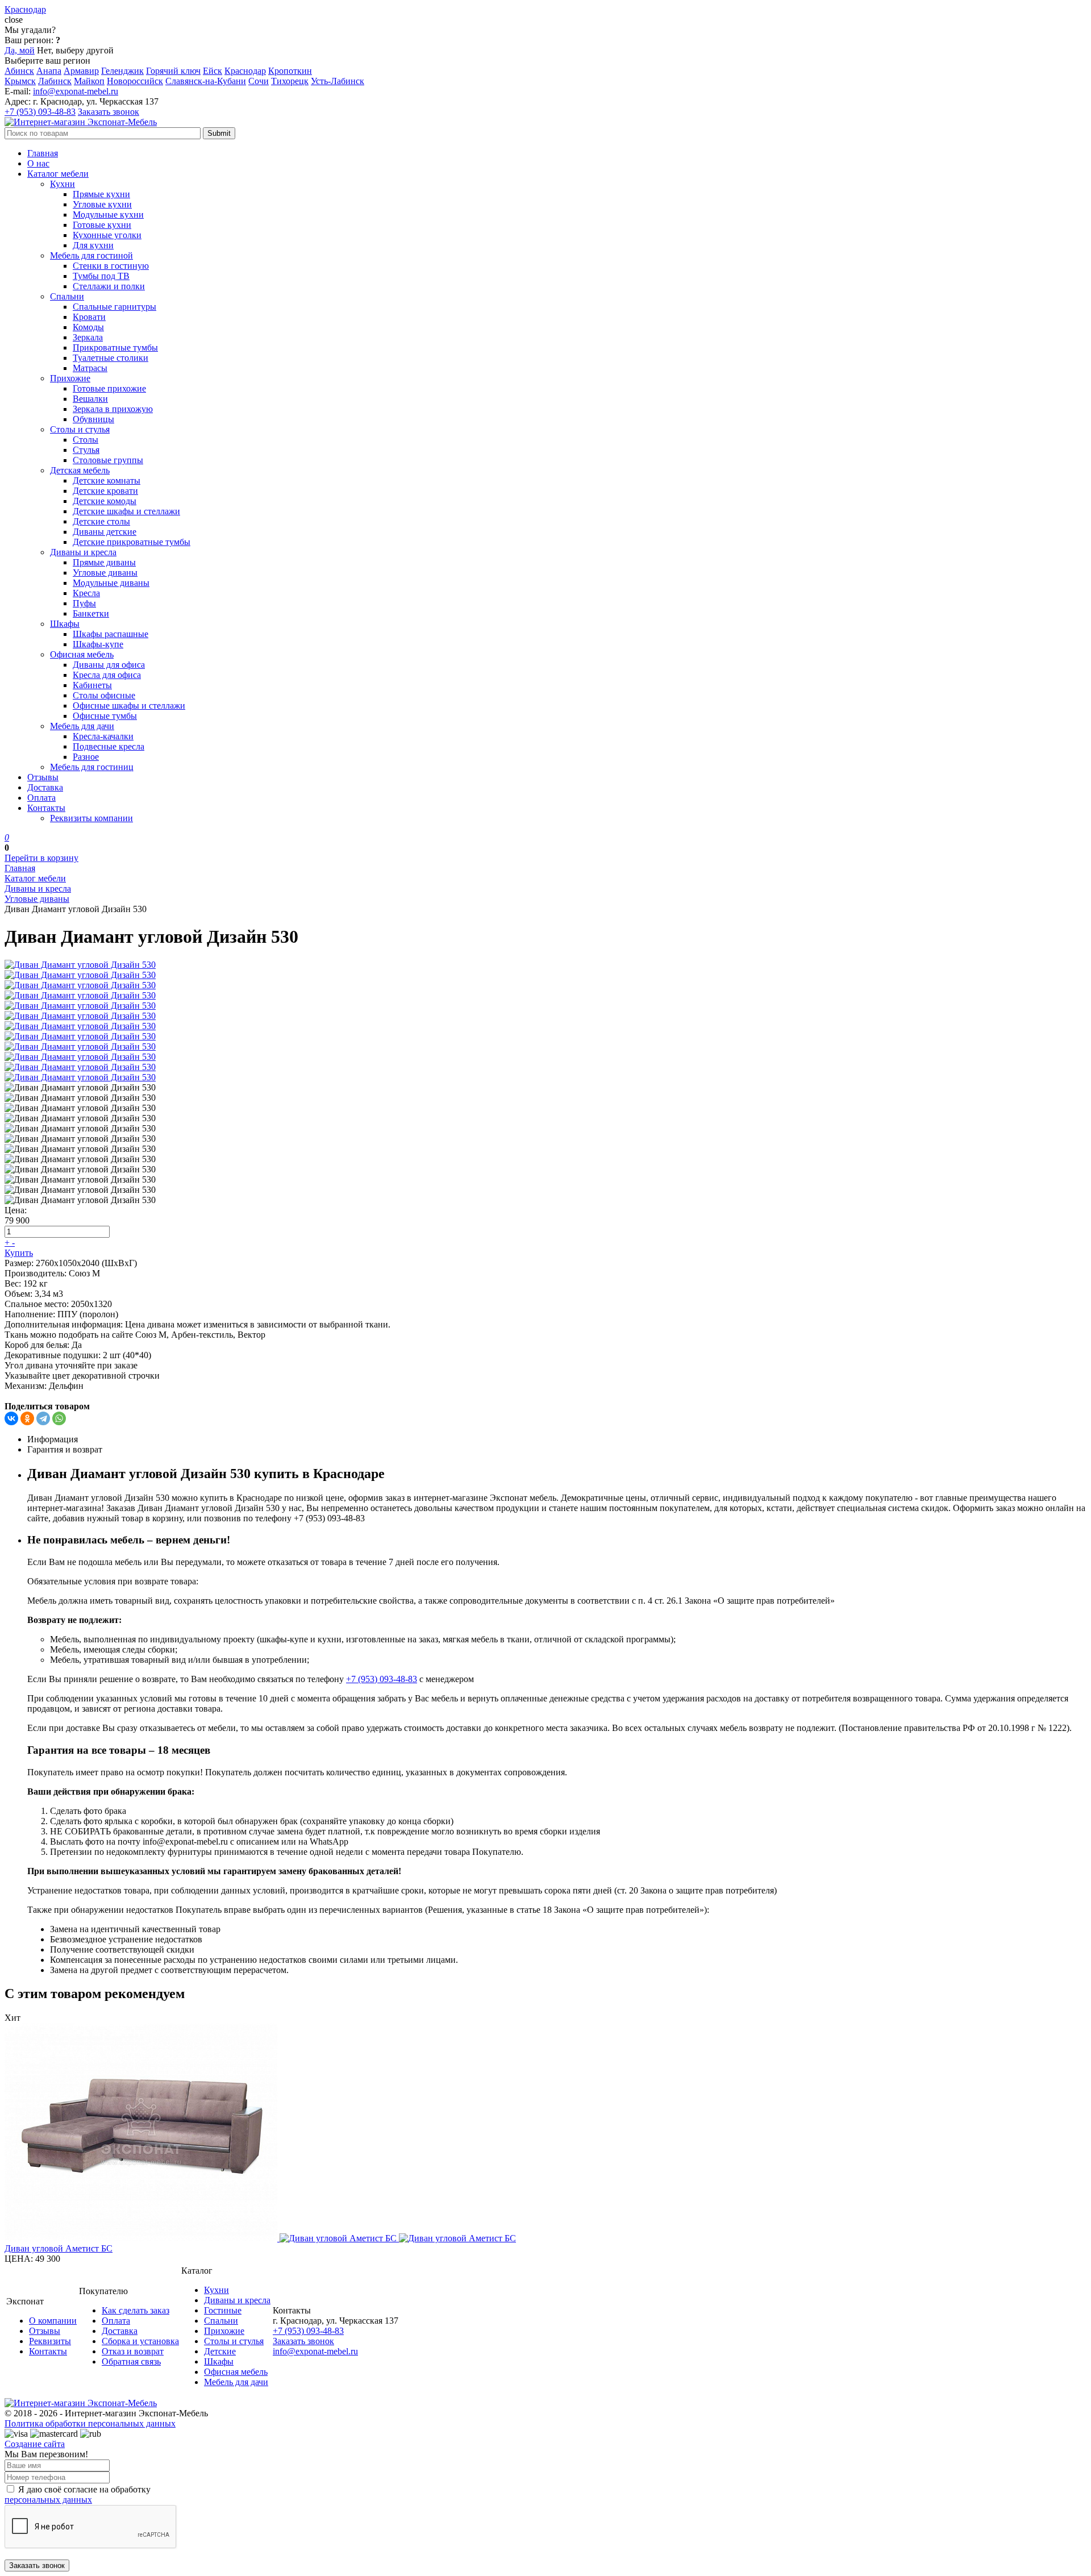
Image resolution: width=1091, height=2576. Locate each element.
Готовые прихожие (109, 388)
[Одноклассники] (27, 1418)
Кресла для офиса (107, 675)
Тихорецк (290, 81)
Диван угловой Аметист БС (59, 2248)
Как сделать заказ (136, 2310)
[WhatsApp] (59, 1418)
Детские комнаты (107, 480)
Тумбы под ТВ (101, 276)
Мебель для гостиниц (92, 767)
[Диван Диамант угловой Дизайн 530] (80, 965)
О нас (38, 163)
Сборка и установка (140, 2341)
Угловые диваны (105, 573)
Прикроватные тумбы (115, 348)
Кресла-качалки (103, 736)
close (14, 20)
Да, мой (20, 50)
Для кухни (93, 245)
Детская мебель (80, 470)
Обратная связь (131, 2361)
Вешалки (90, 399)
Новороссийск (135, 81)
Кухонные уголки (107, 235)
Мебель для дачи (82, 726)
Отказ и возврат (133, 2351)
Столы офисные (104, 695)
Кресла (86, 593)
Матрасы (90, 368)
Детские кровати (105, 491)
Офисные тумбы (105, 716)
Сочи (259, 81)
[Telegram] (43, 1418)
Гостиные (223, 2310)
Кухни (63, 184)
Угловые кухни (102, 204)
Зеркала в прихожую (113, 409)
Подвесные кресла (109, 746)
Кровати (89, 317)
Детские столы (101, 521)
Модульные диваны (111, 583)
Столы (86, 440)
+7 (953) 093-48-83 (40, 112)
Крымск (20, 81)
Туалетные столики (111, 358)
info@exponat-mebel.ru (76, 91)
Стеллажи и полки (109, 286)
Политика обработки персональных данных (90, 2423)
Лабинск (55, 81)
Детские (220, 2351)
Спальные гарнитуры (114, 307)
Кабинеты (92, 685)
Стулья (86, 450)
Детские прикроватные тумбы (132, 542)
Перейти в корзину (41, 858)
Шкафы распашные (111, 634)
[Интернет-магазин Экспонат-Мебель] (81, 122)
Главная (43, 153)
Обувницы (93, 419)
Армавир (81, 71)
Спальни (67, 296)
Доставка (45, 787)
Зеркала (88, 337)
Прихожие (70, 378)
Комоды (88, 327)
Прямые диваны (104, 562)
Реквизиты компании (91, 818)
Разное (86, 757)
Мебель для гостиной (91, 255)
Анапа (49, 71)
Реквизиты (50, 2341)
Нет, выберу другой (75, 50)
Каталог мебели (58, 174)
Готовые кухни (102, 225)
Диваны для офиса (109, 665)
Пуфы (84, 603)
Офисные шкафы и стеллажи (129, 706)
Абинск (19, 71)
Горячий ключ (173, 71)
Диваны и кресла (83, 552)
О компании (53, 2321)
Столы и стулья (80, 429)
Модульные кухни (108, 215)
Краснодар (245, 71)
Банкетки (91, 613)
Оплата (41, 798)
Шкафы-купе (98, 644)
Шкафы (65, 624)
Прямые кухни (101, 194)
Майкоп (89, 81)
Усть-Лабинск (338, 81)
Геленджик (122, 71)
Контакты (46, 808)
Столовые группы (108, 460)
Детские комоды (105, 501)
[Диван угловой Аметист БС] (545, 2133)
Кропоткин (290, 71)
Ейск (213, 71)
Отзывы (43, 777)
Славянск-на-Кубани (206, 81)
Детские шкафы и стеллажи (126, 511)
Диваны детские (105, 532)
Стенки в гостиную (111, 266)
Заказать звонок (109, 112)
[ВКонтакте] (11, 1418)
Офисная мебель (82, 654)
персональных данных (48, 2500)
